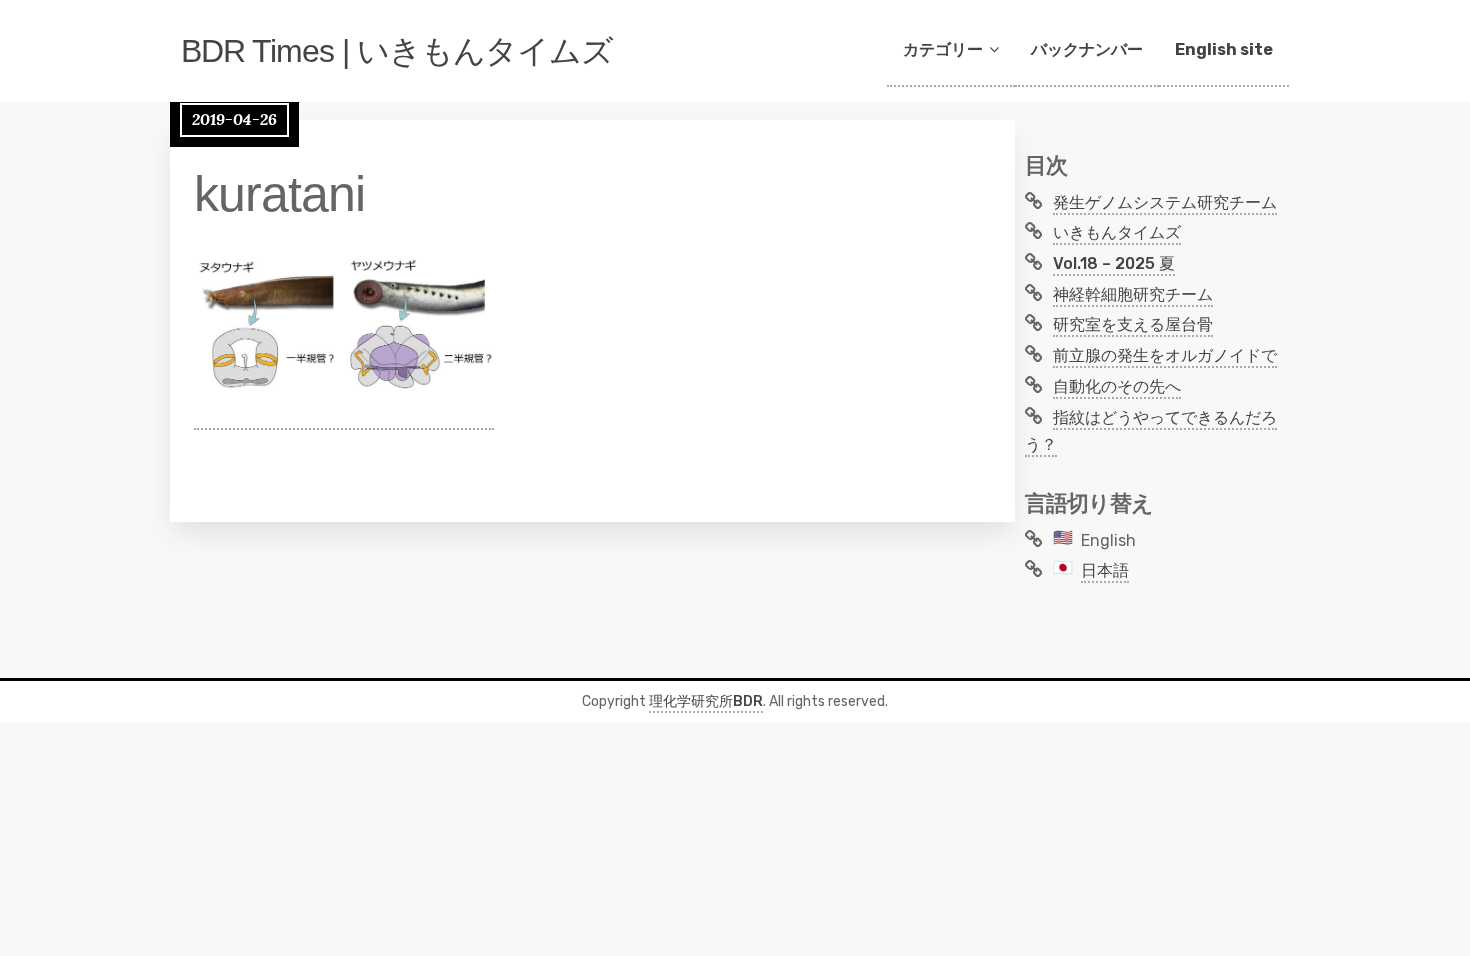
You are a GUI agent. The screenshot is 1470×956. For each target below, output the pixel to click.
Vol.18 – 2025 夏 (1114, 263)
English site (1224, 49)
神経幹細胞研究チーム (1133, 294)
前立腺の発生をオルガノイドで (1165, 355)
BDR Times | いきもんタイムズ (397, 51)
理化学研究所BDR (706, 701)
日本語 (1105, 570)
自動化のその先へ (1117, 386)
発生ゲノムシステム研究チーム (1165, 202)
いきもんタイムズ (1117, 232)
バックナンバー (1087, 49)
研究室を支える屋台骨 (1133, 324)
